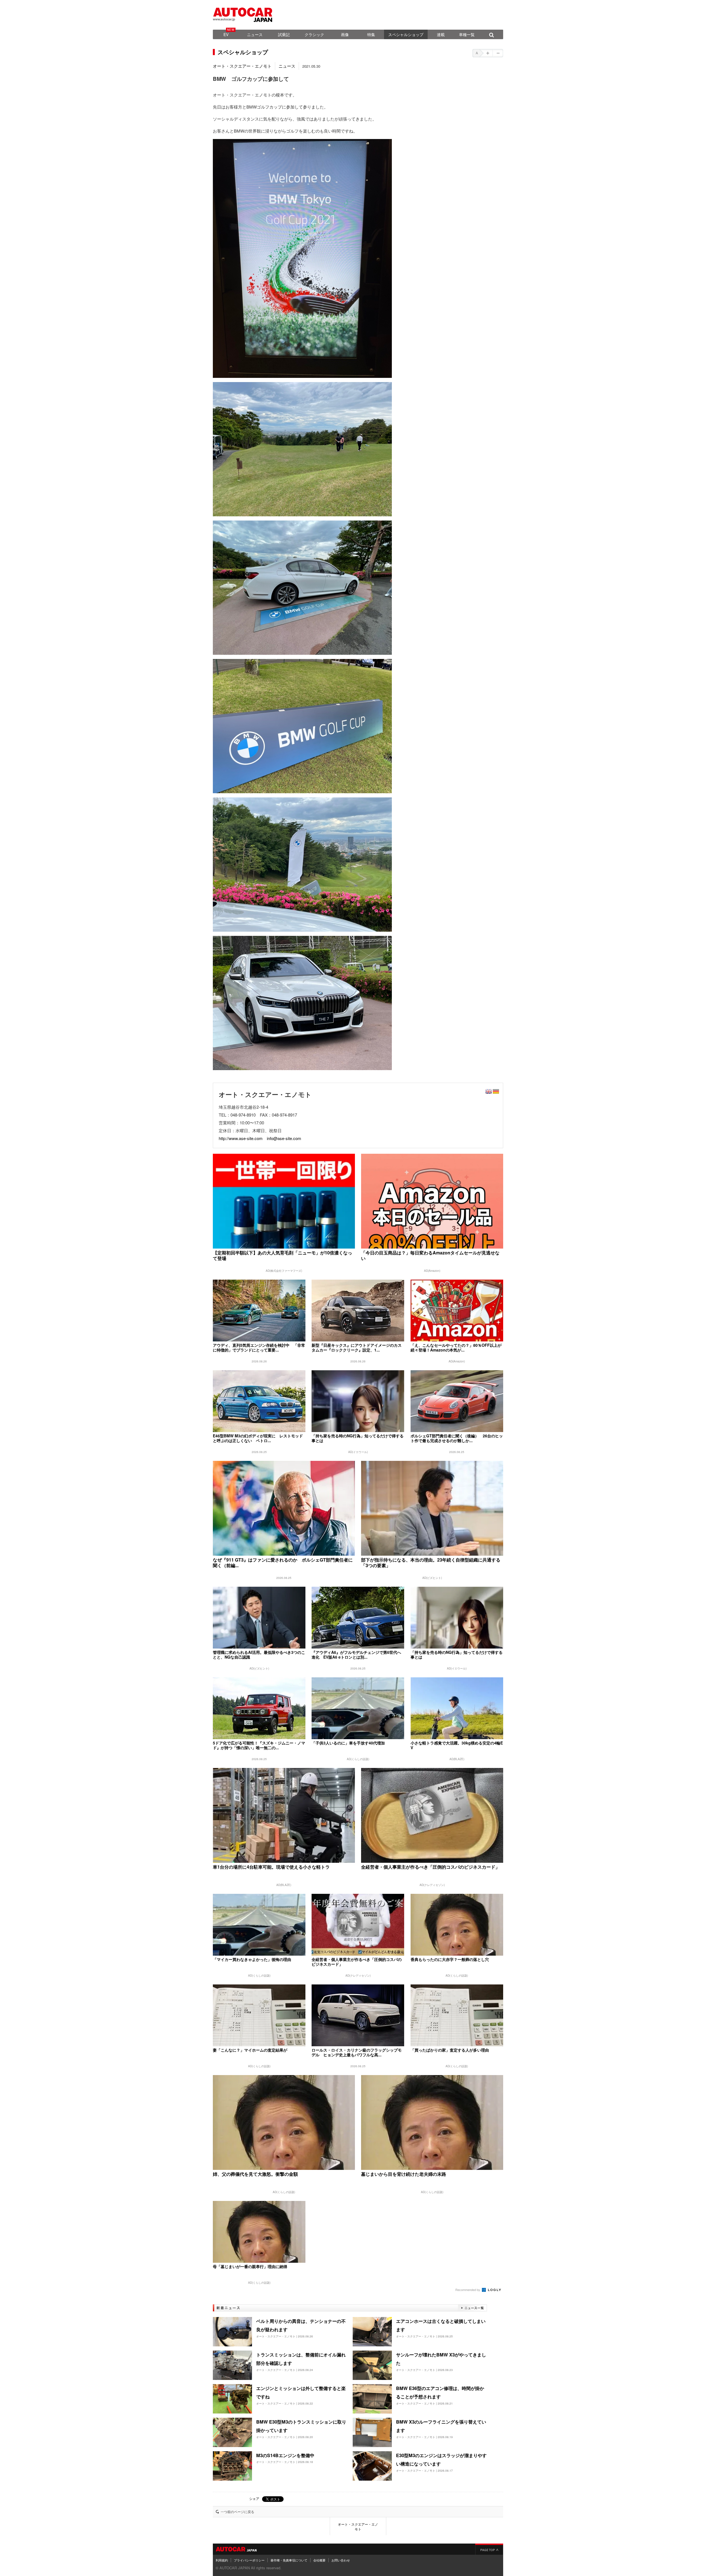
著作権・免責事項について (289, 2560)
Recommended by (468, 2290)
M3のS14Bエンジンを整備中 (285, 2455)
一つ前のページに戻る (237, 2512)
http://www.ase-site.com (241, 1138)
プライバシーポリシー (249, 2560)
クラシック (314, 34)
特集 (371, 34)
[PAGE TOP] (489, 2549)
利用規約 (222, 2560)
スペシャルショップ (406, 34)
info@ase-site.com (284, 1138)
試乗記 (284, 34)
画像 (345, 34)
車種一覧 (467, 34)
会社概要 (319, 2560)
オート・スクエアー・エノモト (242, 66)
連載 (441, 34)
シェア (254, 2498)
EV (226, 34)
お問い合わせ (341, 2560)
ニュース (255, 34)
